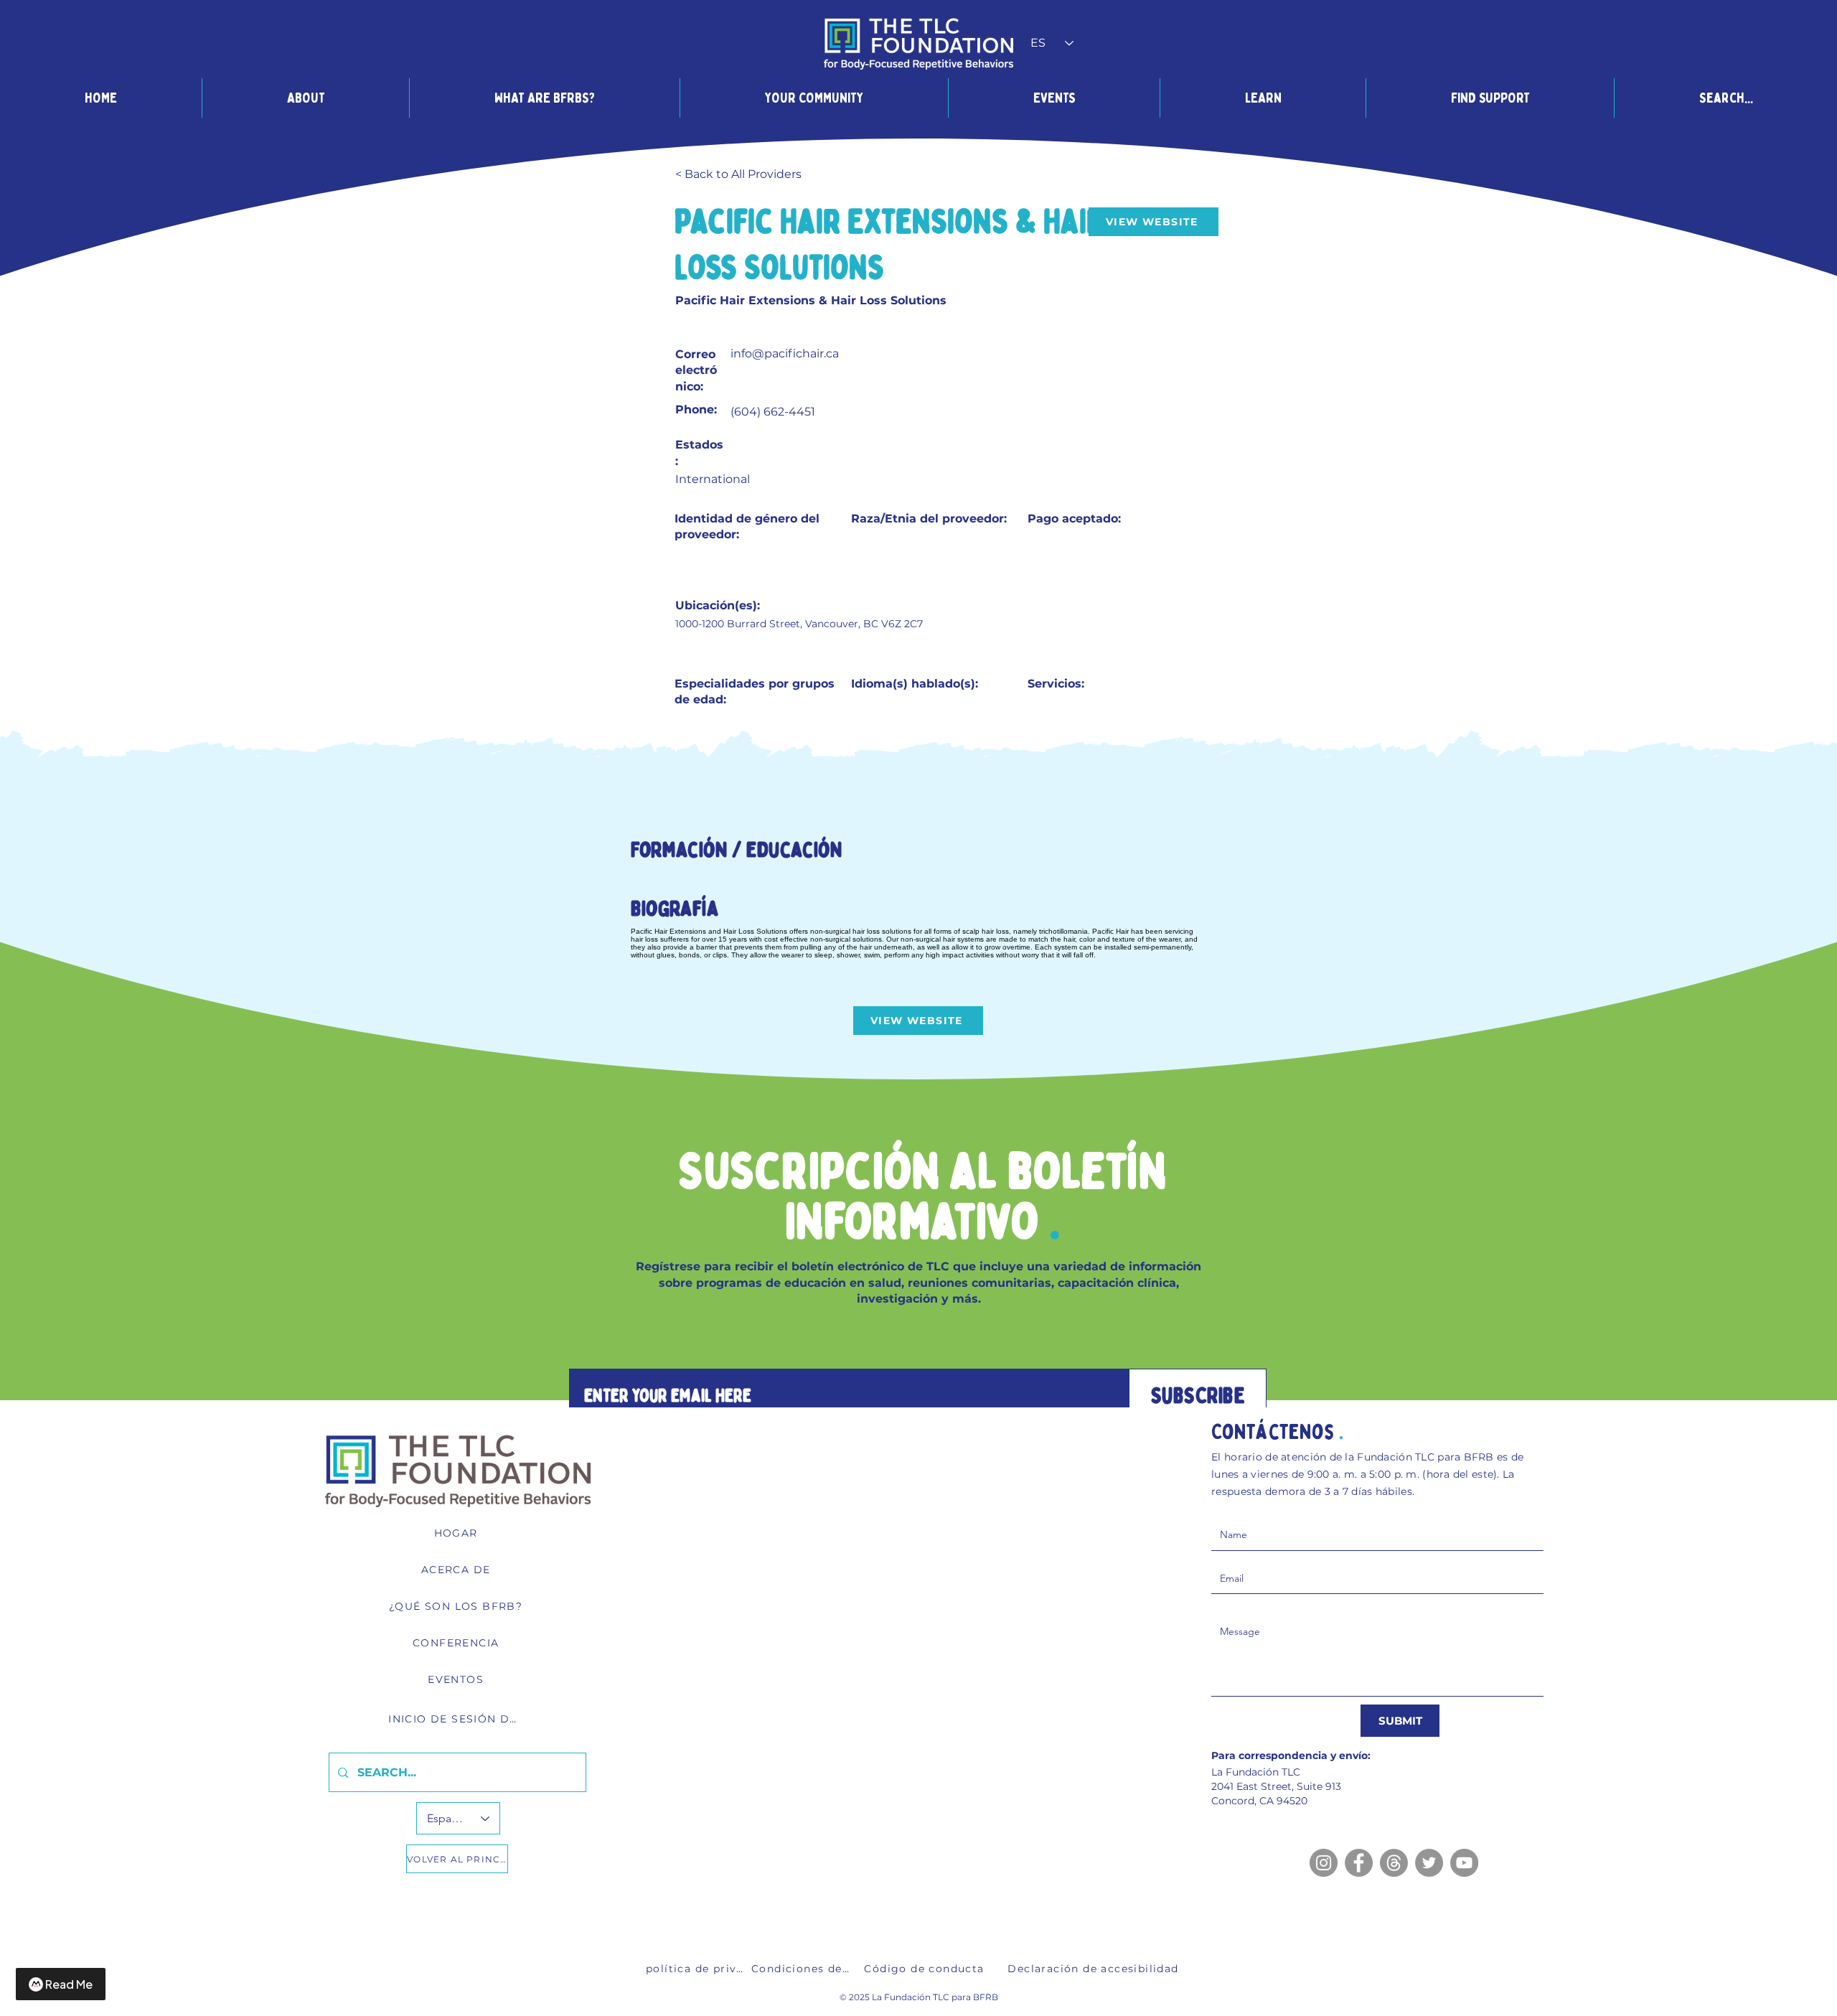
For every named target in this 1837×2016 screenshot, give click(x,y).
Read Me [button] (69, 1984)
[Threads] (1394, 1863)
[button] (305, 98)
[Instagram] (1324, 1863)
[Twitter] (1429, 1863)
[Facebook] (1359, 1863)
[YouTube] (1464, 1863)
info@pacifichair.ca (785, 353)
